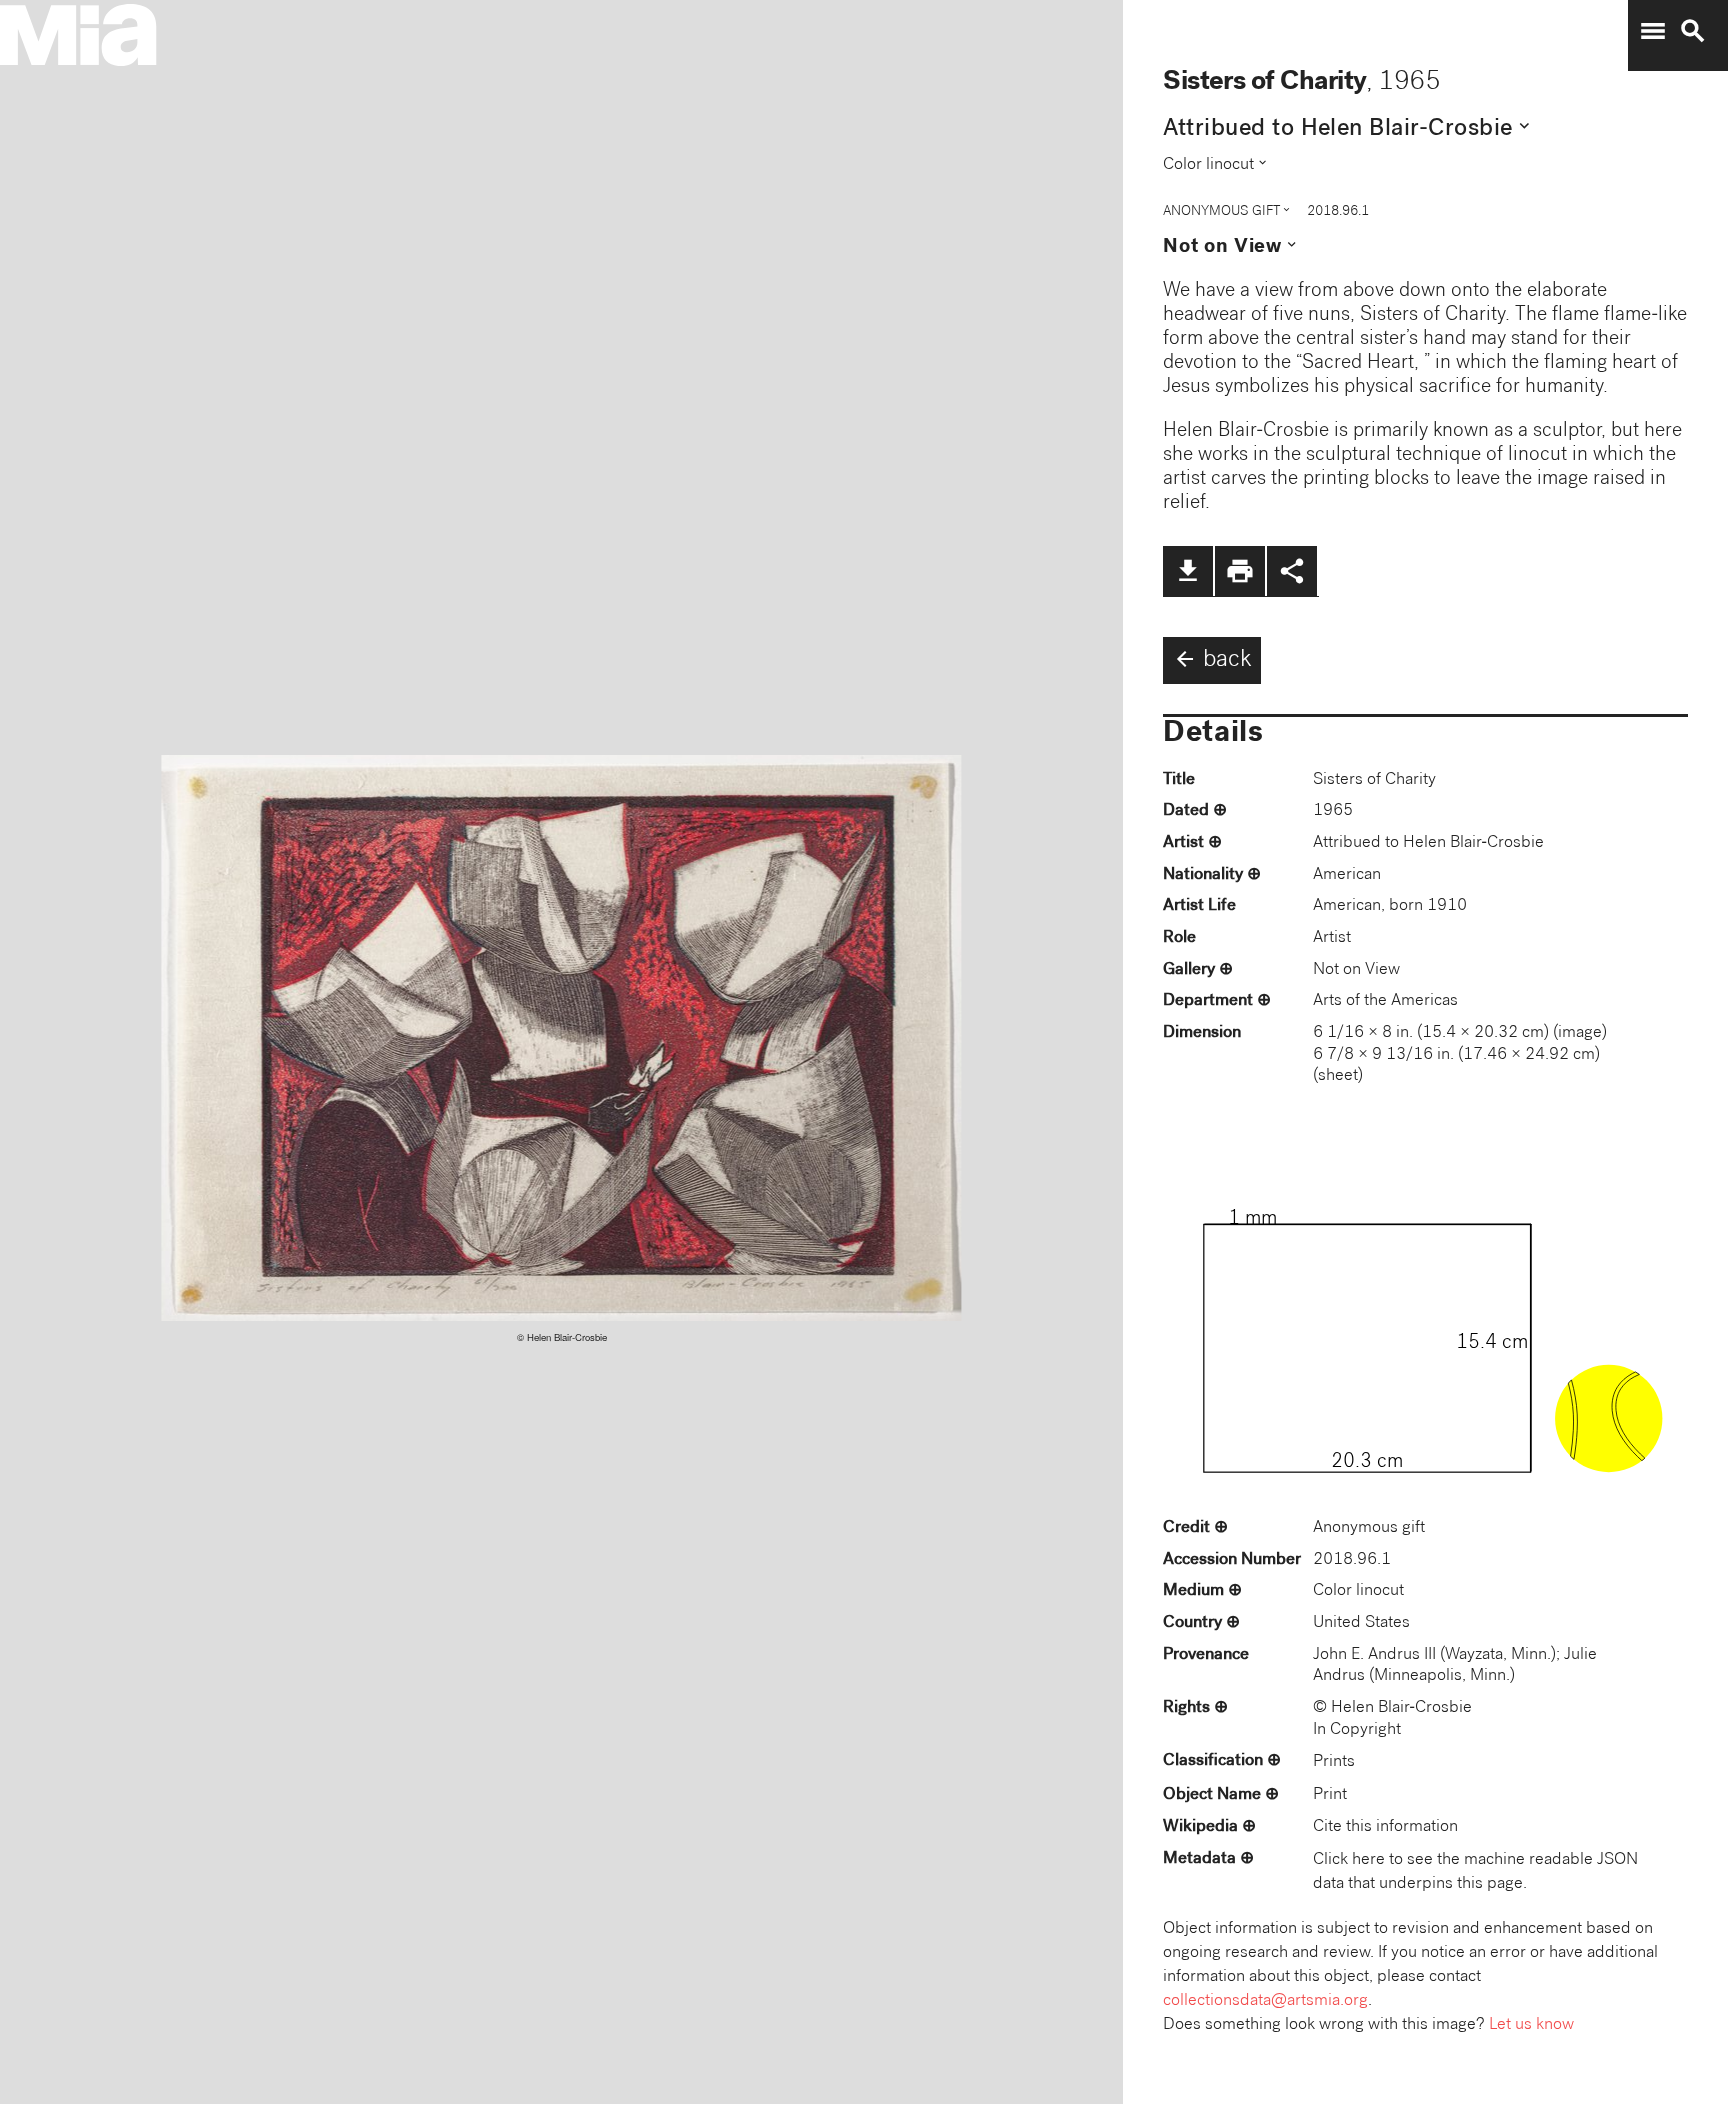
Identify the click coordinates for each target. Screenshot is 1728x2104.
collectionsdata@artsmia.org (1265, 2001)
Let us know (1531, 2025)
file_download (1188, 571)
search (1693, 31)
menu (1653, 31)
